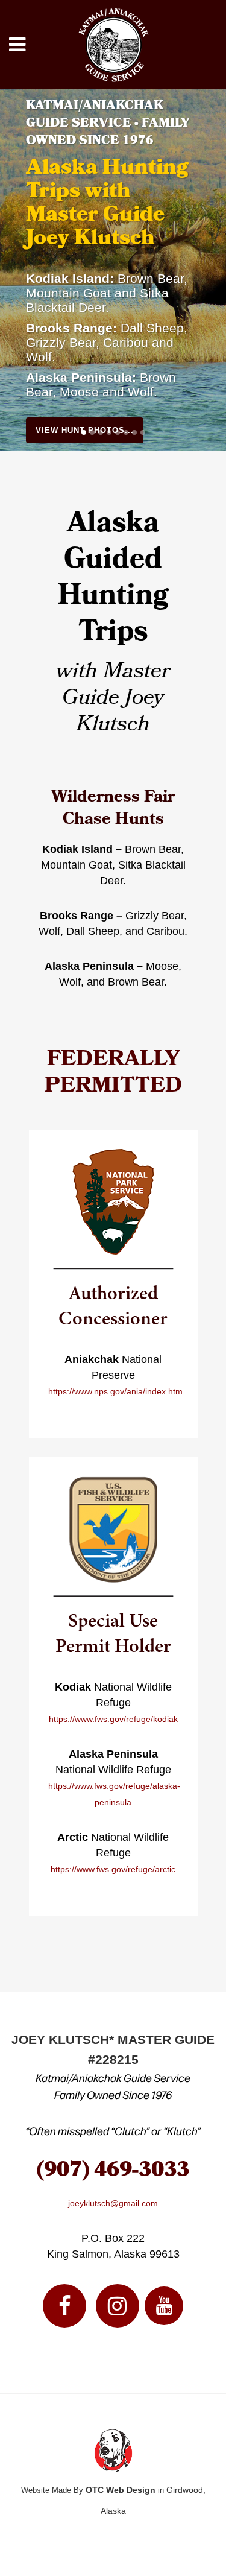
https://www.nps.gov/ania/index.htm (115, 1391)
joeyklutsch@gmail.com (113, 2203)
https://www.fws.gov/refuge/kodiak (113, 1719)
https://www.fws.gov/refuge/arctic (113, 1869)
